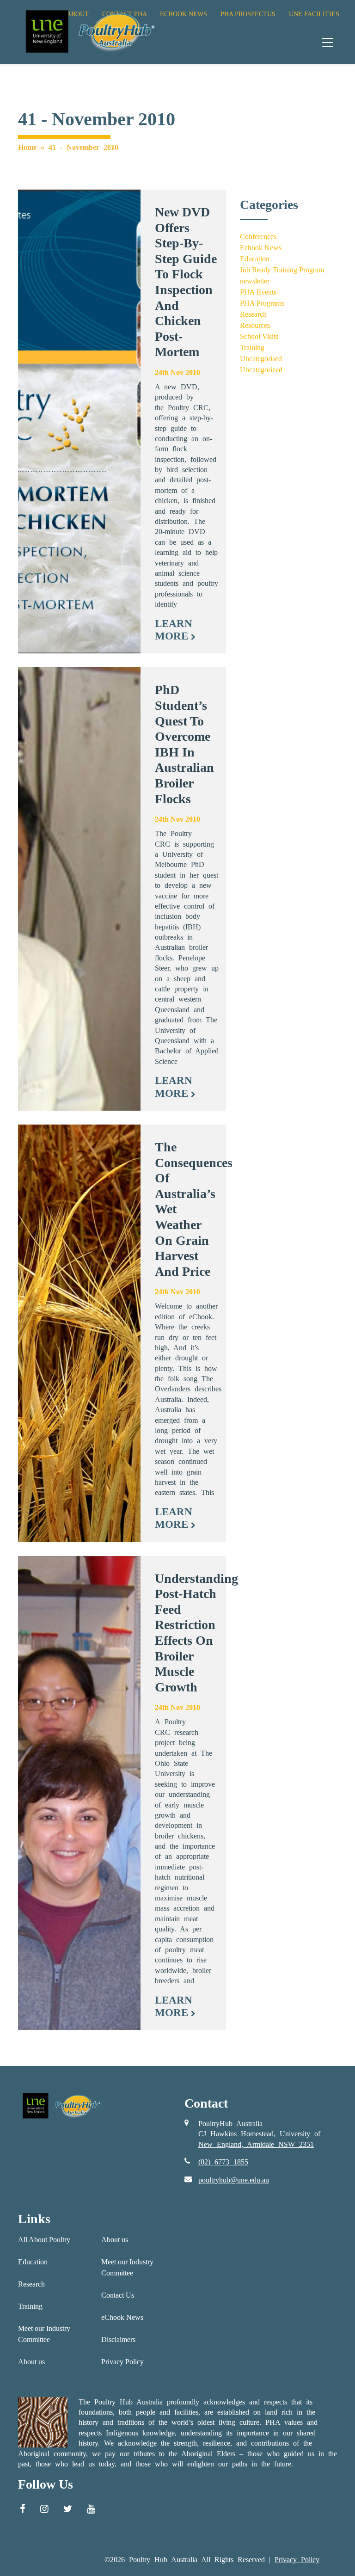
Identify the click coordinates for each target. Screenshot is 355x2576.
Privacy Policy (122, 2362)
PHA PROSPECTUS (248, 14)
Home (27, 147)
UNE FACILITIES (314, 14)
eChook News (122, 2317)
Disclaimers (118, 2339)
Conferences (258, 237)
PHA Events (258, 292)
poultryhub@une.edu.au (234, 2180)
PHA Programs (262, 303)
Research (253, 314)
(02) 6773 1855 (223, 2162)
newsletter (255, 281)
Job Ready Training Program (282, 270)
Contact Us (118, 2295)
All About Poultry (44, 2240)
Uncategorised (261, 359)
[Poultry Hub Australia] (89, 31)
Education (255, 259)
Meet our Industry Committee (44, 2334)
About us (31, 2362)
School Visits (259, 336)
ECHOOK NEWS (184, 14)
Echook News (261, 248)
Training (252, 347)
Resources (255, 325)
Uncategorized (261, 370)
